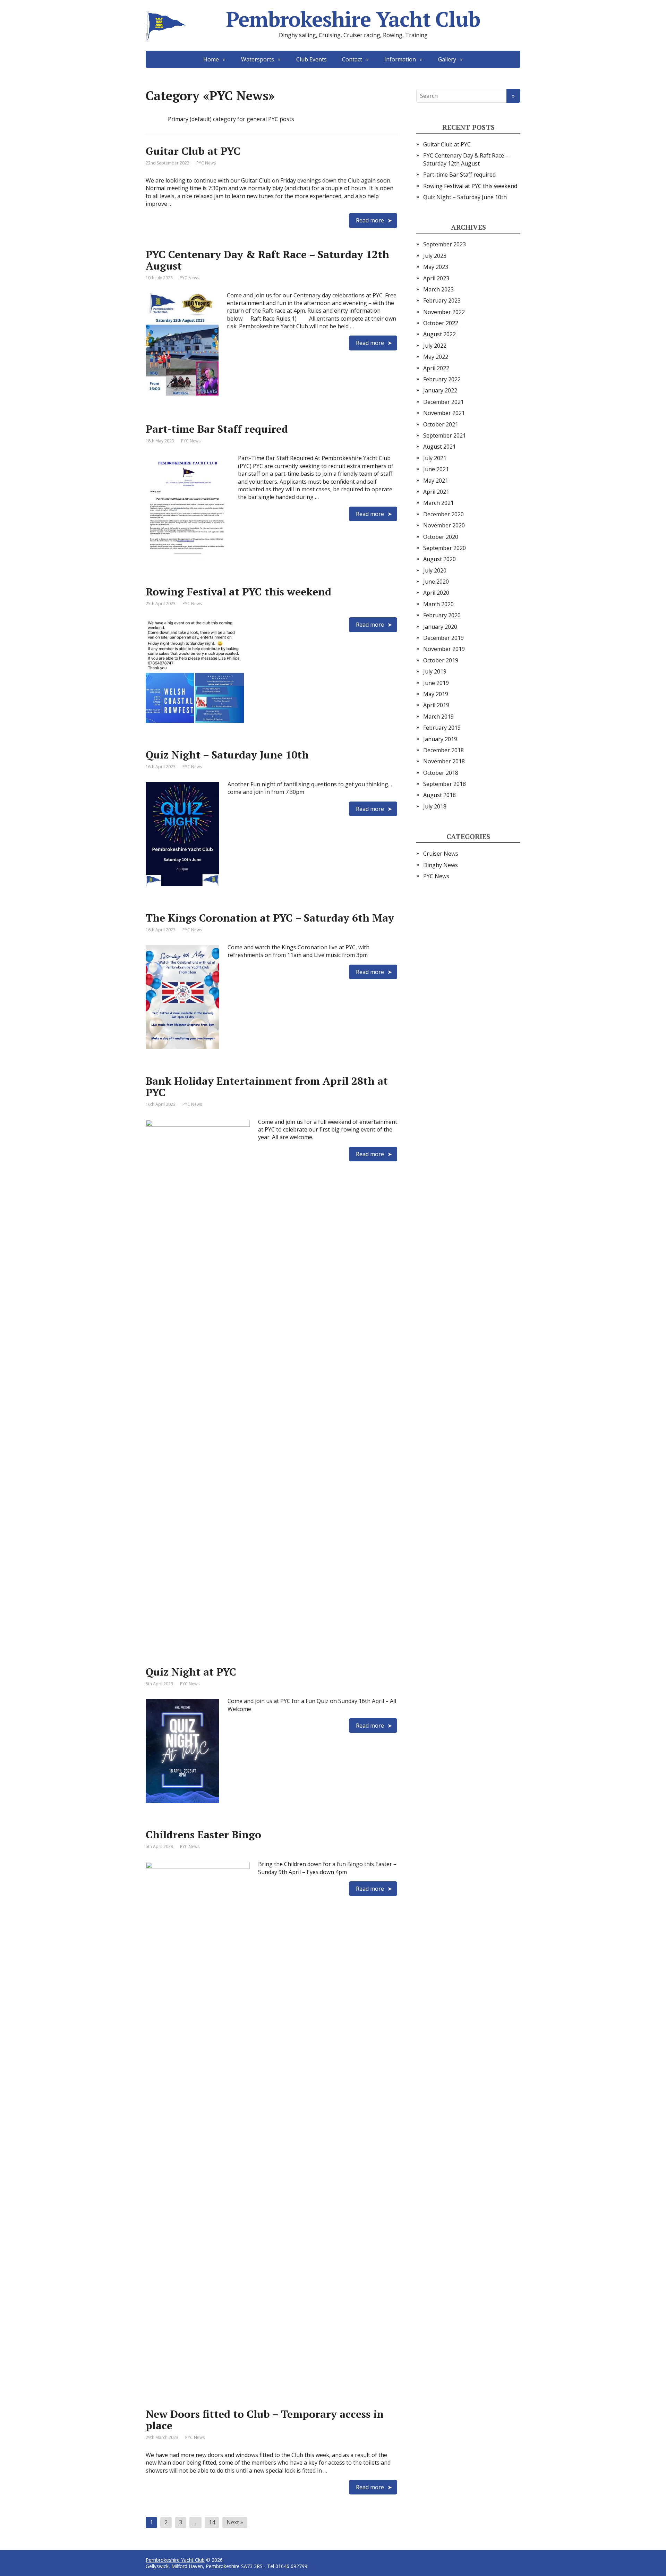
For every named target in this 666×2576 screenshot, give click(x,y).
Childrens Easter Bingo (203, 1834)
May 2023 (436, 267)
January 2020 (440, 627)
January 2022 (440, 390)
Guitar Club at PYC (193, 151)
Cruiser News (441, 854)
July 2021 (435, 458)
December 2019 (443, 638)
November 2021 (444, 413)
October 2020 (441, 537)
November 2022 (444, 312)
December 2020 (443, 514)
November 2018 (444, 761)
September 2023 (445, 244)
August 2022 (439, 334)
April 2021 (436, 492)
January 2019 (440, 739)
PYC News (206, 163)
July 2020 (435, 570)
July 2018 (435, 806)
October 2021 (441, 424)
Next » (235, 2522)
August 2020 (439, 559)
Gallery (447, 59)
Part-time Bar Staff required (217, 429)
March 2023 (438, 289)
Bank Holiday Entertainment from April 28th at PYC (267, 1087)
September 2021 (445, 435)
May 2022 (436, 357)
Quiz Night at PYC (191, 1672)
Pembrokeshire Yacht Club (353, 19)
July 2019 (435, 671)
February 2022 (442, 379)
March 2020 (438, 604)
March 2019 (438, 717)
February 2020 (442, 615)
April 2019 (436, 705)
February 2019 (442, 728)
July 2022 (435, 346)
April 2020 (436, 593)
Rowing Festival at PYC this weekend (238, 592)
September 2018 (445, 784)
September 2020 (445, 548)
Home (211, 59)
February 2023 (442, 300)
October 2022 (441, 323)
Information (400, 59)
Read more (370, 220)
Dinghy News (441, 865)
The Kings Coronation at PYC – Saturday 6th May (270, 918)
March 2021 (438, 503)
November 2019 (444, 649)
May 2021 (436, 481)
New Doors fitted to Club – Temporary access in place (265, 2420)
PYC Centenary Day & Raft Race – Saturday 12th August (267, 260)
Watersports (258, 59)
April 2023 (436, 278)
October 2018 (441, 773)
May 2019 (436, 694)
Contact (352, 59)
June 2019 (436, 683)
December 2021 (443, 402)
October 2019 (441, 660)
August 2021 (439, 447)
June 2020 (436, 582)
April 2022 (436, 368)
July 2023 (435, 256)
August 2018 (439, 795)
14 (212, 2522)
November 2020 (444, 525)
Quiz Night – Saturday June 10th (227, 755)
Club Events (311, 59)
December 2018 (443, 750)
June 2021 (436, 469)
